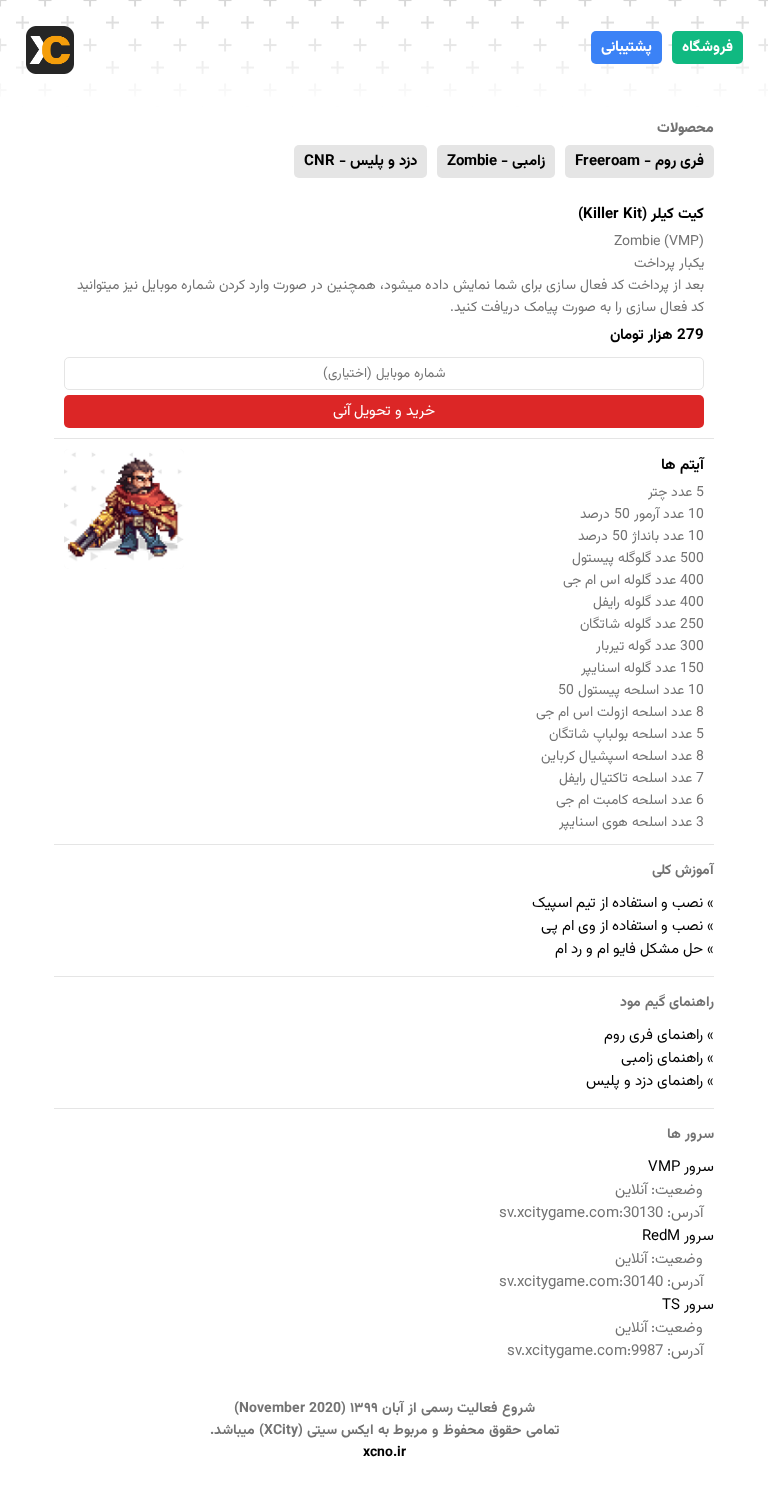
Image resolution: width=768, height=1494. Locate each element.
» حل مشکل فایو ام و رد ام (634, 949)
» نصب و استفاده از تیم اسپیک (623, 903)
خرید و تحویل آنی (384, 411)
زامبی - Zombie (496, 161)
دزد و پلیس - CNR (360, 161)
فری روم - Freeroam (639, 161)
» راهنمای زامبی (667, 1058)
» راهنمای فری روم (659, 1035)
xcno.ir (384, 1453)
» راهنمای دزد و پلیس (650, 1081)
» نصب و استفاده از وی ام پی (627, 926)
